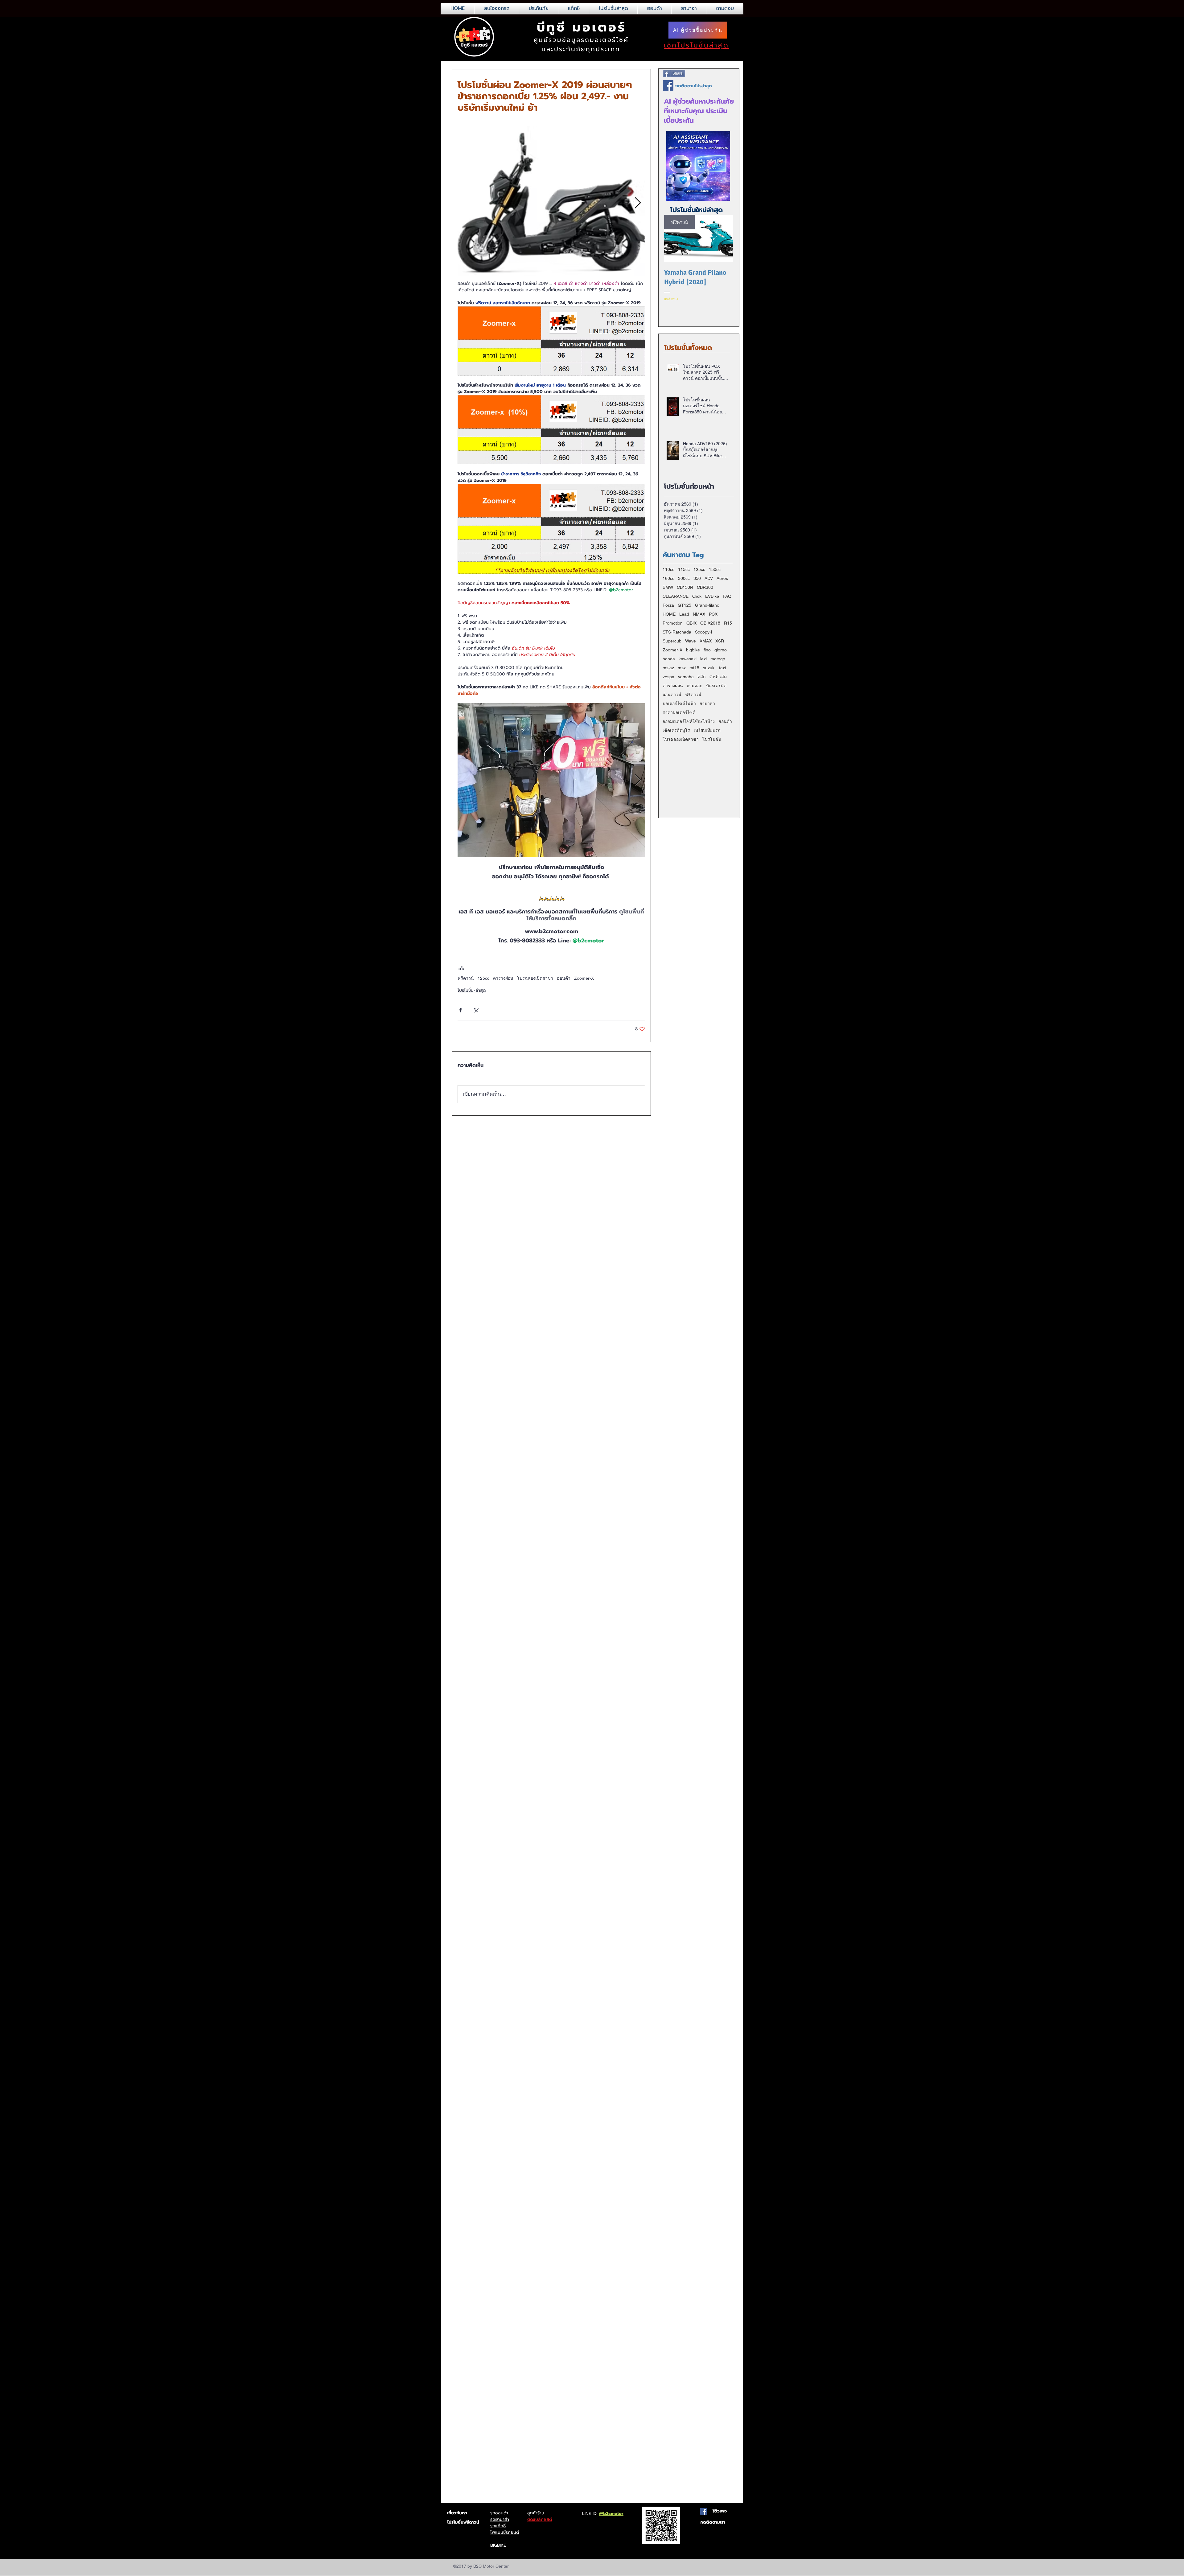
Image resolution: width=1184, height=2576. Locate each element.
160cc (668, 578)
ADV (709, 578)
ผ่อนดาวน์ (672, 695)
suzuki (709, 668)
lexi (703, 659)
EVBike (712, 596)
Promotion (673, 623)
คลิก (701, 677)
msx (682, 668)
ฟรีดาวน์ (466, 978)
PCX (713, 614)
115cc (684, 569)
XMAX (706, 641)
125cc (483, 978)
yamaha (686, 677)
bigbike (693, 650)
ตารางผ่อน (503, 978)
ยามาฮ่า (707, 703)
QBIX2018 (710, 623)
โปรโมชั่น (712, 739)
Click (697, 596)
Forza (668, 605)
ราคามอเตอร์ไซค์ (679, 712)
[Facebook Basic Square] (668, 85)
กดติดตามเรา (713, 2522)
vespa (668, 677)
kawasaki (688, 659)
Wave (691, 641)
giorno (721, 650)
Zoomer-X (584, 978)
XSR (720, 641)
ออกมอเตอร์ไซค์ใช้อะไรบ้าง (689, 721)
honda (669, 659)
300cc (684, 578)
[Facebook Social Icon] (704, 2511)
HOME (669, 614)
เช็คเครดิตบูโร (676, 730)
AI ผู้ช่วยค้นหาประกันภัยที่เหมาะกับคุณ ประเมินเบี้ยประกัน (699, 111)
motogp (718, 659)
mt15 (694, 668)
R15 (728, 623)
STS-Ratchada (677, 632)
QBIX (691, 623)
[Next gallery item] (638, 203)
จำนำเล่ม (718, 677)
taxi (722, 668)
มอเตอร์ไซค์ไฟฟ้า (679, 703)
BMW (668, 587)
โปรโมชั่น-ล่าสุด (472, 990)
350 (697, 578)
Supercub (672, 641)
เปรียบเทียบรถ (707, 730)
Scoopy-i (703, 632)
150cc (715, 569)
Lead (684, 614)
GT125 (684, 605)
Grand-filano (707, 605)
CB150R (685, 587)
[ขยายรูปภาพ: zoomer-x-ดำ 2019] (551, 203)
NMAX (699, 614)
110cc (668, 569)
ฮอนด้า (564, 978)
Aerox (722, 578)
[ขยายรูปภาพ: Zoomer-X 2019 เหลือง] (551, 780)
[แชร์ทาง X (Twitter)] (476, 1010)
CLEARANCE (676, 596)
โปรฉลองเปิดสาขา (535, 978)
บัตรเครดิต (716, 686)
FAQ (727, 596)
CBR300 (705, 587)
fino (707, 650)
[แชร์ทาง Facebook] (460, 1010)
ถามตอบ (695, 686)
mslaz (668, 668)
